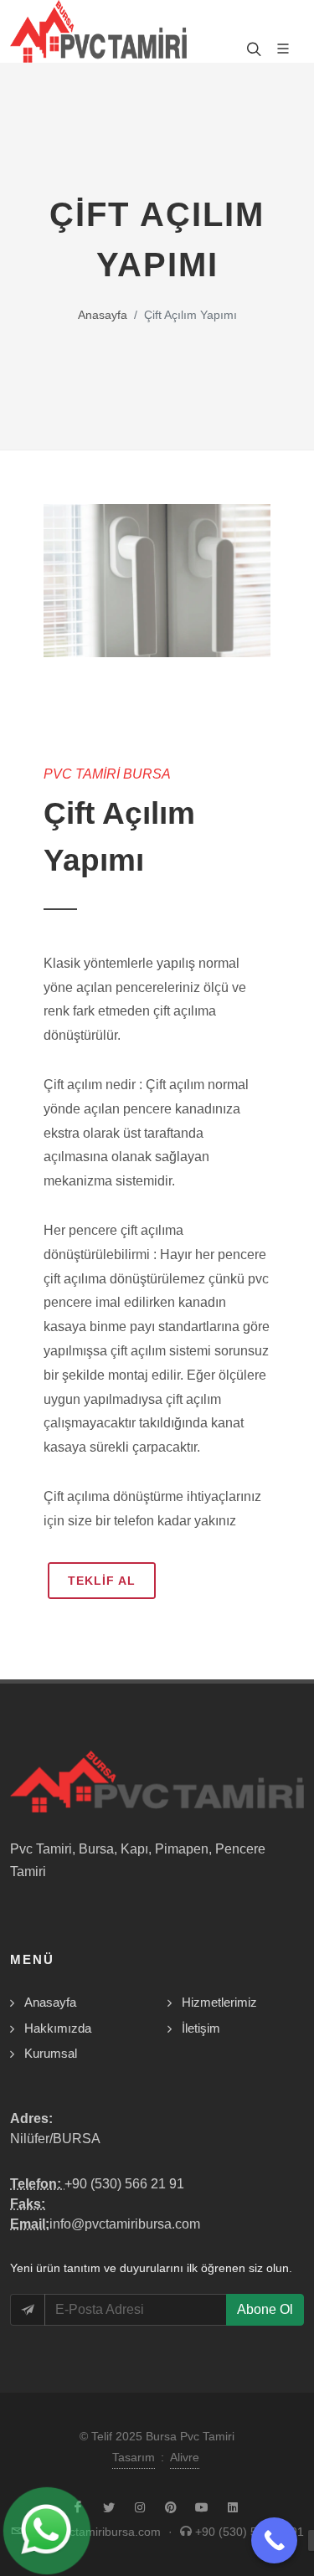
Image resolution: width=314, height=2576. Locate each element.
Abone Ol (265, 2309)
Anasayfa (103, 315)
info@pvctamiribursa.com (125, 2224)
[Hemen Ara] (274, 2540)
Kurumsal (51, 2053)
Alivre (185, 2457)
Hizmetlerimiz (219, 2002)
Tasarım (134, 2457)
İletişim (201, 2028)
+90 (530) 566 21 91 (124, 2184)
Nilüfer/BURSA (55, 2139)
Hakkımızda (58, 2028)
